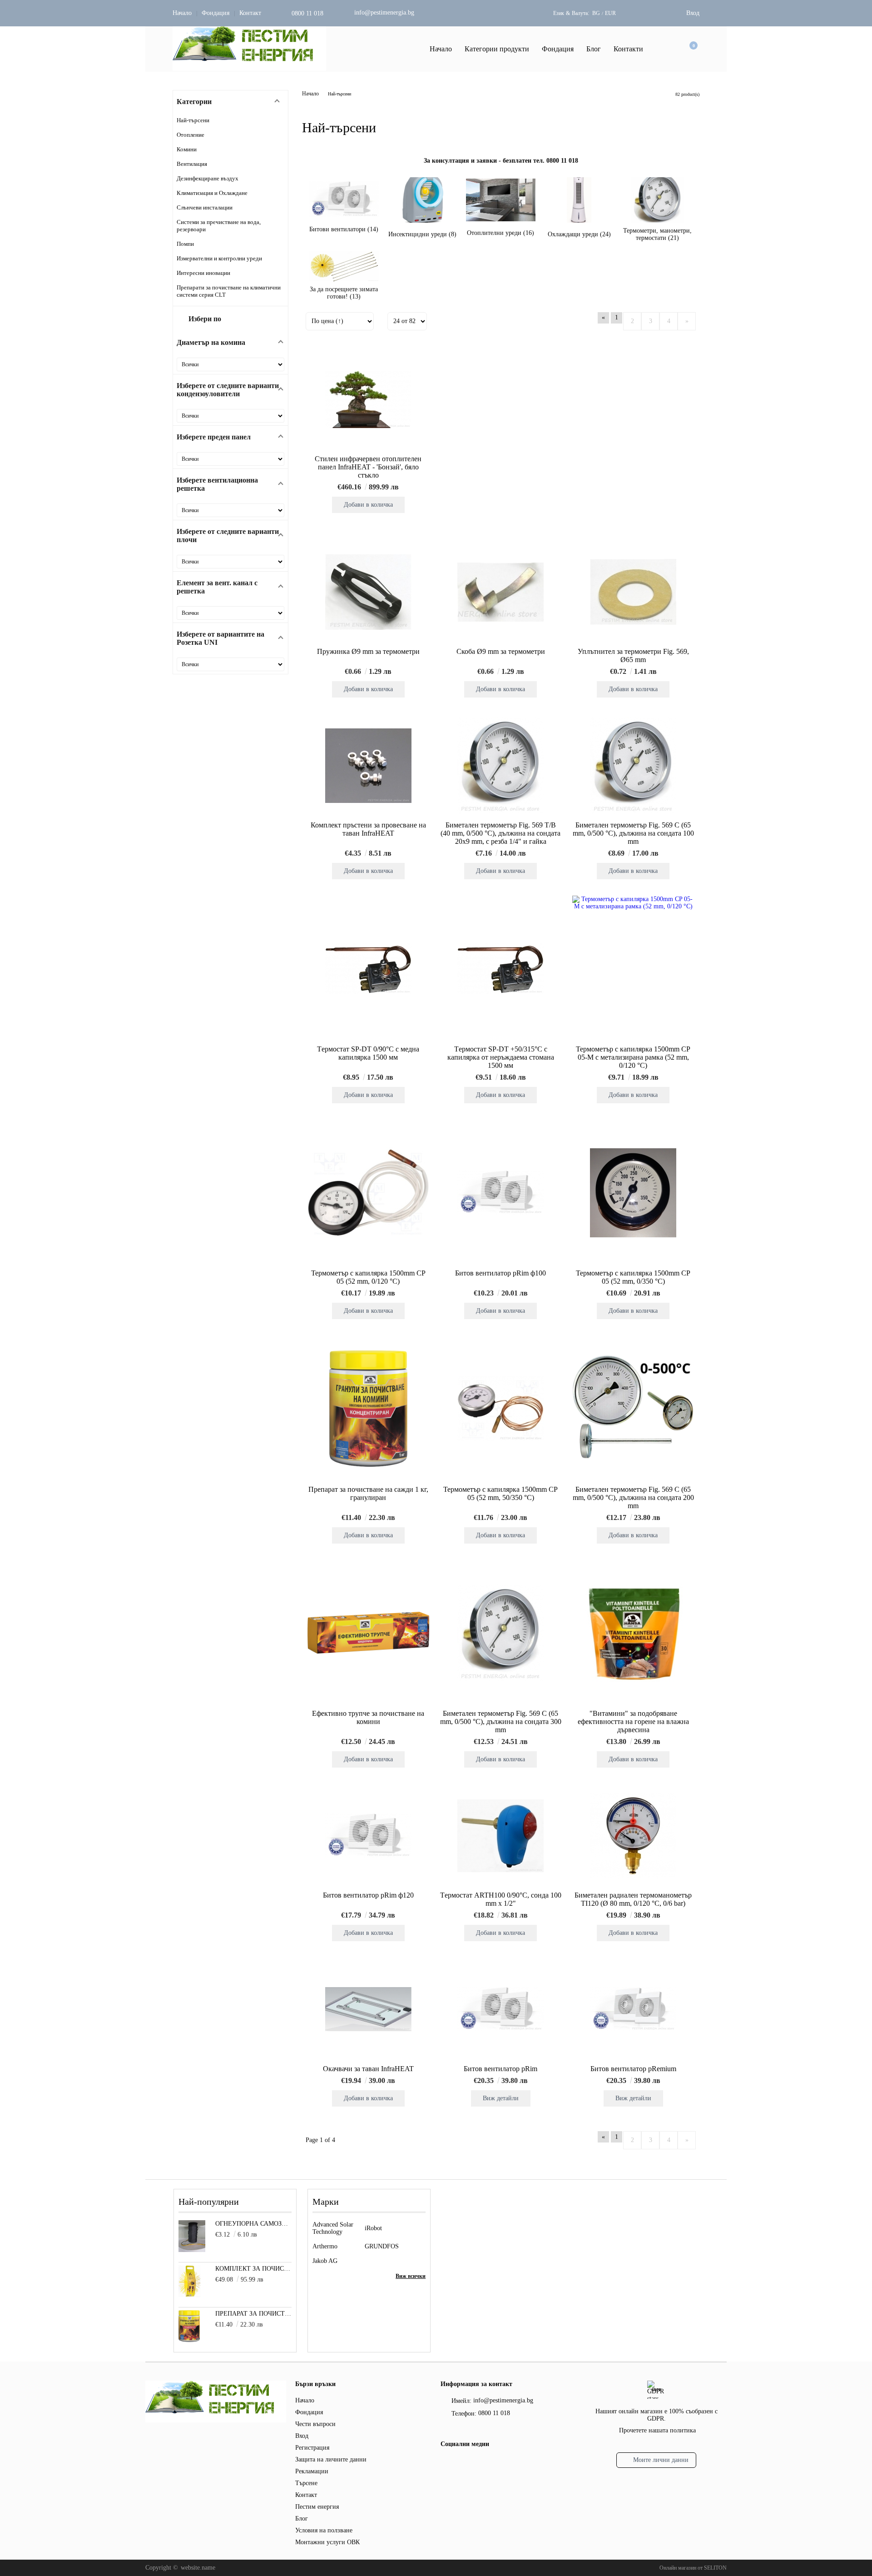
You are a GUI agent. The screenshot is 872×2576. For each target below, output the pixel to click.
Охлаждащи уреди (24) (579, 234)
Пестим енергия (317, 2507)
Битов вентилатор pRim (500, 2069)
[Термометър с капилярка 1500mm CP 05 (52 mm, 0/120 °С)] (368, 1193)
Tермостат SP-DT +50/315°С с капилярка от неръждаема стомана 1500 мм (501, 1057)
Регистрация (312, 2448)
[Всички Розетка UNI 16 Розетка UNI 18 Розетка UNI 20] (230, 664)
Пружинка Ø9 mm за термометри (368, 651)
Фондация (216, 13)
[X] (461, 2462)
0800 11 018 (307, 13)
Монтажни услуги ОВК (327, 2542)
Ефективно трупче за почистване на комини (368, 1717)
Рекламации (312, 2471)
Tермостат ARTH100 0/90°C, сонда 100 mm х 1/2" (501, 1899)
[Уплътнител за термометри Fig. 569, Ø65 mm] (633, 592)
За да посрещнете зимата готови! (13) (344, 293)
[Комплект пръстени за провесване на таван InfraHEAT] (368, 766)
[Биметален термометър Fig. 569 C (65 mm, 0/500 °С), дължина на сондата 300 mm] (500, 1633)
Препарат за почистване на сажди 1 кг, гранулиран (368, 1493)
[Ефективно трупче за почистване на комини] (368, 1633)
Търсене (306, 2483)
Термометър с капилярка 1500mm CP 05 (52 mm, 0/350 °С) (633, 1277)
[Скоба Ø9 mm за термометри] (500, 592)
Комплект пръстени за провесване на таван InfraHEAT (368, 829)
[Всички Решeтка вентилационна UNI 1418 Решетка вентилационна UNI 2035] (230, 510)
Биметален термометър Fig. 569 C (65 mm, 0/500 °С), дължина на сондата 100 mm (633, 833)
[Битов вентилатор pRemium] (633, 2009)
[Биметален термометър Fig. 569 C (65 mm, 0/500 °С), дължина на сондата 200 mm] (633, 1408)
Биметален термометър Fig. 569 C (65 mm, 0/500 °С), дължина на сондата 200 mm (633, 1497)
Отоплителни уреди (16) (500, 233)
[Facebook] (446, 2464)
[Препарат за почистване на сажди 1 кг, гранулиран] (368, 1409)
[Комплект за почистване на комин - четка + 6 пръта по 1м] (190, 2295)
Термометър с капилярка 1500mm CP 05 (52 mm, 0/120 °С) (368, 1277)
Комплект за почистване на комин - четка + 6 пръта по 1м (254, 2269)
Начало (182, 13)
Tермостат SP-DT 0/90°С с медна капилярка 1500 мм (368, 1053)
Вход (693, 13)
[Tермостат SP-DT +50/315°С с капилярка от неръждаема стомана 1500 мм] (500, 968)
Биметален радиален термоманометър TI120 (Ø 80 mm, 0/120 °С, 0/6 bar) (633, 1899)
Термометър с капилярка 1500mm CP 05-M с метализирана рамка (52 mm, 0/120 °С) (633, 1057)
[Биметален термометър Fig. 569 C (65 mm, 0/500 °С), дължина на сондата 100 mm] (633, 766)
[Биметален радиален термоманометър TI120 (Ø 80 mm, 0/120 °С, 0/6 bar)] (633, 1836)
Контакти (628, 49)
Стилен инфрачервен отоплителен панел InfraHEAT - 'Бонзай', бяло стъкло (368, 467)
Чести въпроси (315, 2424)
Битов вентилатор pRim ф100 (500, 1273)
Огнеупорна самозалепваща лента (254, 2224)
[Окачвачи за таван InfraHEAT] (368, 2009)
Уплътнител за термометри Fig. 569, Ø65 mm (633, 655)
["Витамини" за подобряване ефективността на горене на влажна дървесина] (633, 1633)
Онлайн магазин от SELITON (693, 2568)
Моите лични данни (661, 2460)
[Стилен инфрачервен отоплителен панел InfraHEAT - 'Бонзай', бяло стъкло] (368, 399)
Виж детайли (501, 2098)
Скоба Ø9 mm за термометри (501, 651)
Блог (594, 49)
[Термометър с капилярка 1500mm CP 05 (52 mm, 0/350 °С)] (633, 1193)
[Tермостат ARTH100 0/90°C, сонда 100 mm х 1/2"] (500, 1836)
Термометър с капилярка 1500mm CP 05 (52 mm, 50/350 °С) (500, 1493)
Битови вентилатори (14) (344, 229)
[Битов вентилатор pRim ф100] (500, 1193)
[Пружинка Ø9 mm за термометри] (368, 592)
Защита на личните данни (331, 2459)
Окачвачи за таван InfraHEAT (368, 2069)
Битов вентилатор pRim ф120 (368, 1895)
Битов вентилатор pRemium (633, 2069)
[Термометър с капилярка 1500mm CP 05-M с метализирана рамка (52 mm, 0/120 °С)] (633, 969)
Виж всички (411, 2276)
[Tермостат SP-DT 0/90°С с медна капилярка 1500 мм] (368, 968)
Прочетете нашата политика (657, 2430)
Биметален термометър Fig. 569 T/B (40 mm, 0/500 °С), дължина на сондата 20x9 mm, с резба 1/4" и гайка (500, 833)
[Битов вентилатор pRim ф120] (368, 1836)
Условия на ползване (324, 2530)
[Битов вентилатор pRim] (500, 2009)
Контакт (250, 13)
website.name (198, 2568)
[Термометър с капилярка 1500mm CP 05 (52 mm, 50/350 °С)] (500, 1409)
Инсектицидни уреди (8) (422, 234)
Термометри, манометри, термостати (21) (657, 234)
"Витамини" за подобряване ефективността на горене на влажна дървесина (633, 1721)
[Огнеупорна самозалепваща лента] (192, 2250)
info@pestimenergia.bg (384, 12)
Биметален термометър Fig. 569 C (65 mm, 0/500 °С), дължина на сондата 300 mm (501, 1721)
